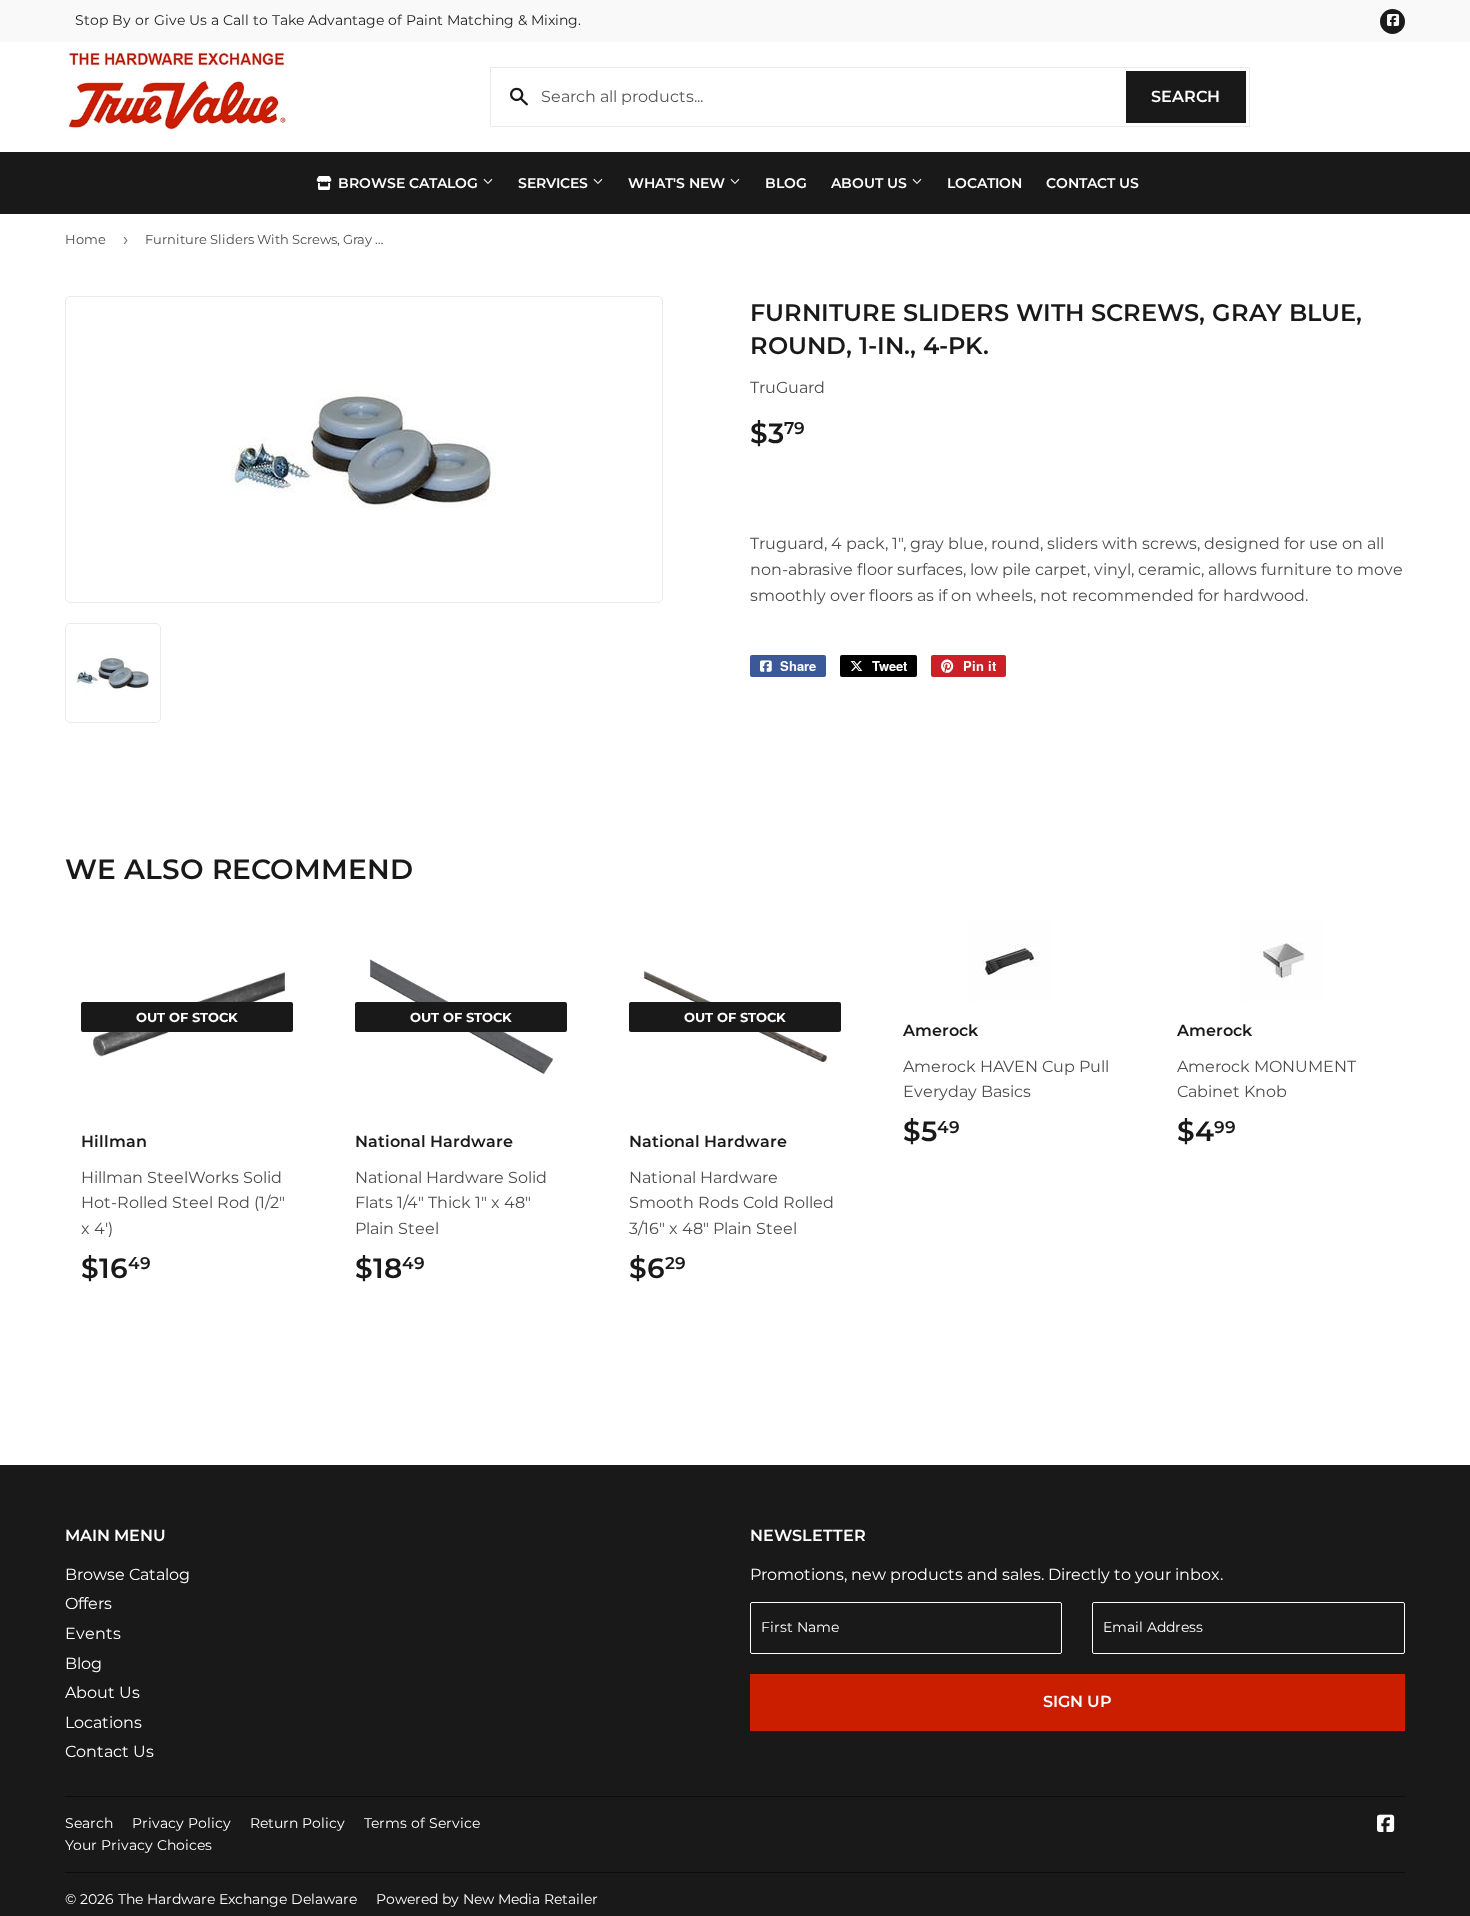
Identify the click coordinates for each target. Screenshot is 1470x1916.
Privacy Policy (181, 1823)
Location (984, 183)
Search (1198, 96)
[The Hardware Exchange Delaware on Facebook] (1386, 1825)
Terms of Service (422, 1823)
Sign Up (1077, 1701)
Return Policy (297, 1823)
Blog (786, 183)
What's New (678, 183)
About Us (871, 183)
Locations (103, 1722)
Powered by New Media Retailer (487, 1899)
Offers (88, 1603)
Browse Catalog (408, 183)
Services (555, 183)
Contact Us (1092, 183)
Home (85, 239)
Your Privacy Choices (138, 1845)
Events (93, 1633)
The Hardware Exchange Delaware (237, 1899)
